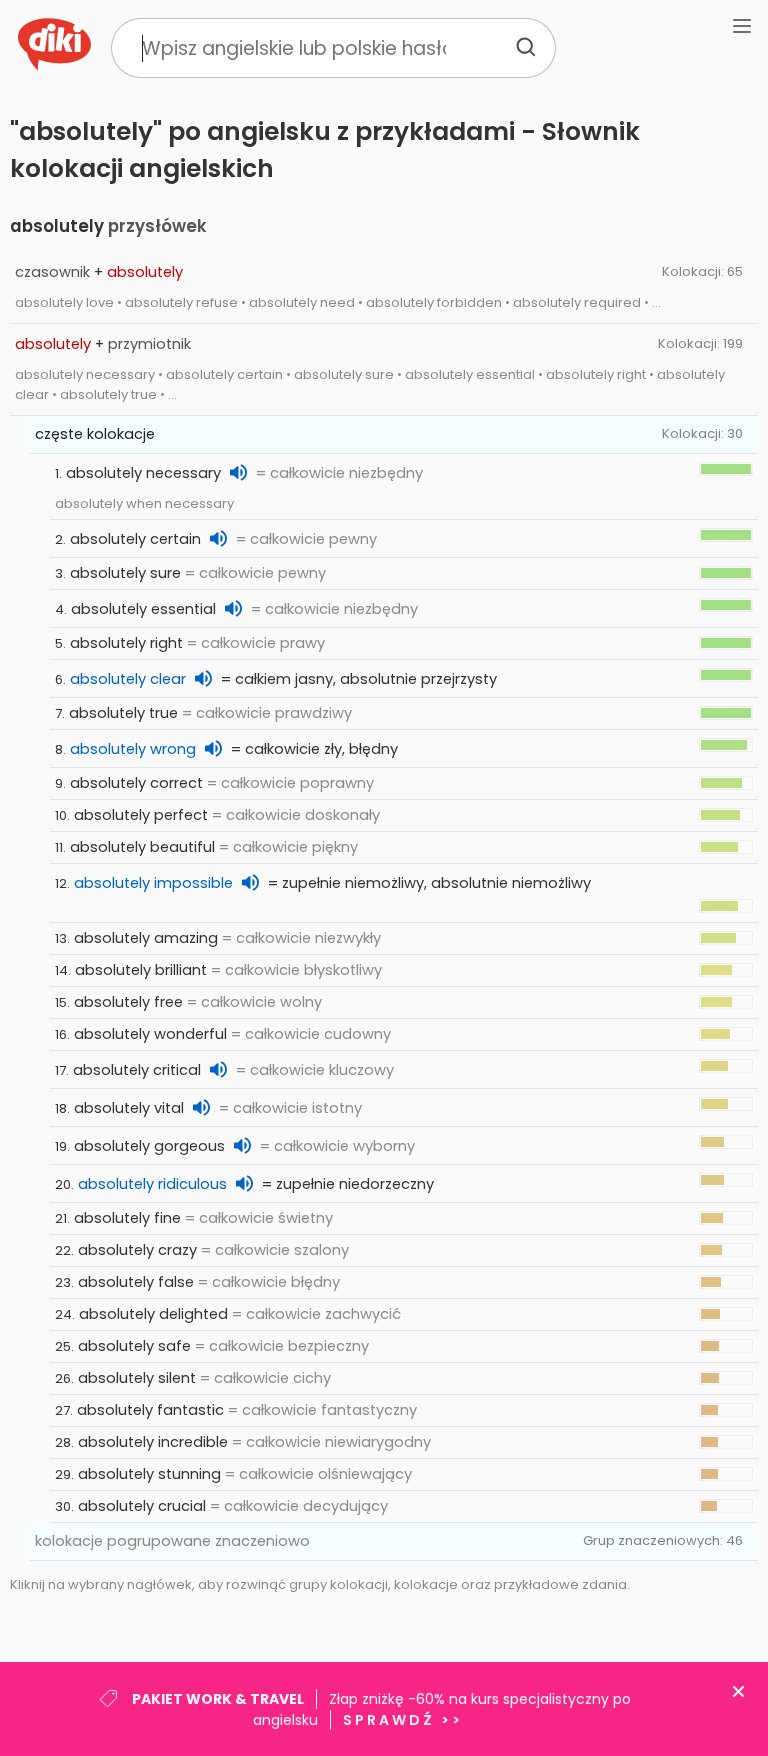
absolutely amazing (146, 938)
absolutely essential (143, 609)
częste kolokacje (95, 434)
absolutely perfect (141, 815)
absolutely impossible (153, 883)
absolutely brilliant (141, 970)
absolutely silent (137, 1378)
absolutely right (126, 643)
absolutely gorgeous (149, 1146)
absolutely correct (136, 783)
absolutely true (123, 713)
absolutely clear (128, 679)
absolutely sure (125, 573)
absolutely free (128, 1002)
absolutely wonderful (150, 1034)
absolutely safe (134, 1346)
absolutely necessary (143, 473)
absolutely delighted (153, 1314)
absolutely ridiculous (152, 1184)
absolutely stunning (149, 1474)
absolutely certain (135, 539)
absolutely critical (137, 1070)
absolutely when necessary (144, 503)
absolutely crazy (137, 1250)
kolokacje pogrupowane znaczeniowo (172, 1541)
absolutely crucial (142, 1506)
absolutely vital (129, 1108)
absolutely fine (127, 1218)
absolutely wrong (133, 749)
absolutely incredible (153, 1442)
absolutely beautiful (142, 847)
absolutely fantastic (150, 1410)
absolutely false (136, 1282)
